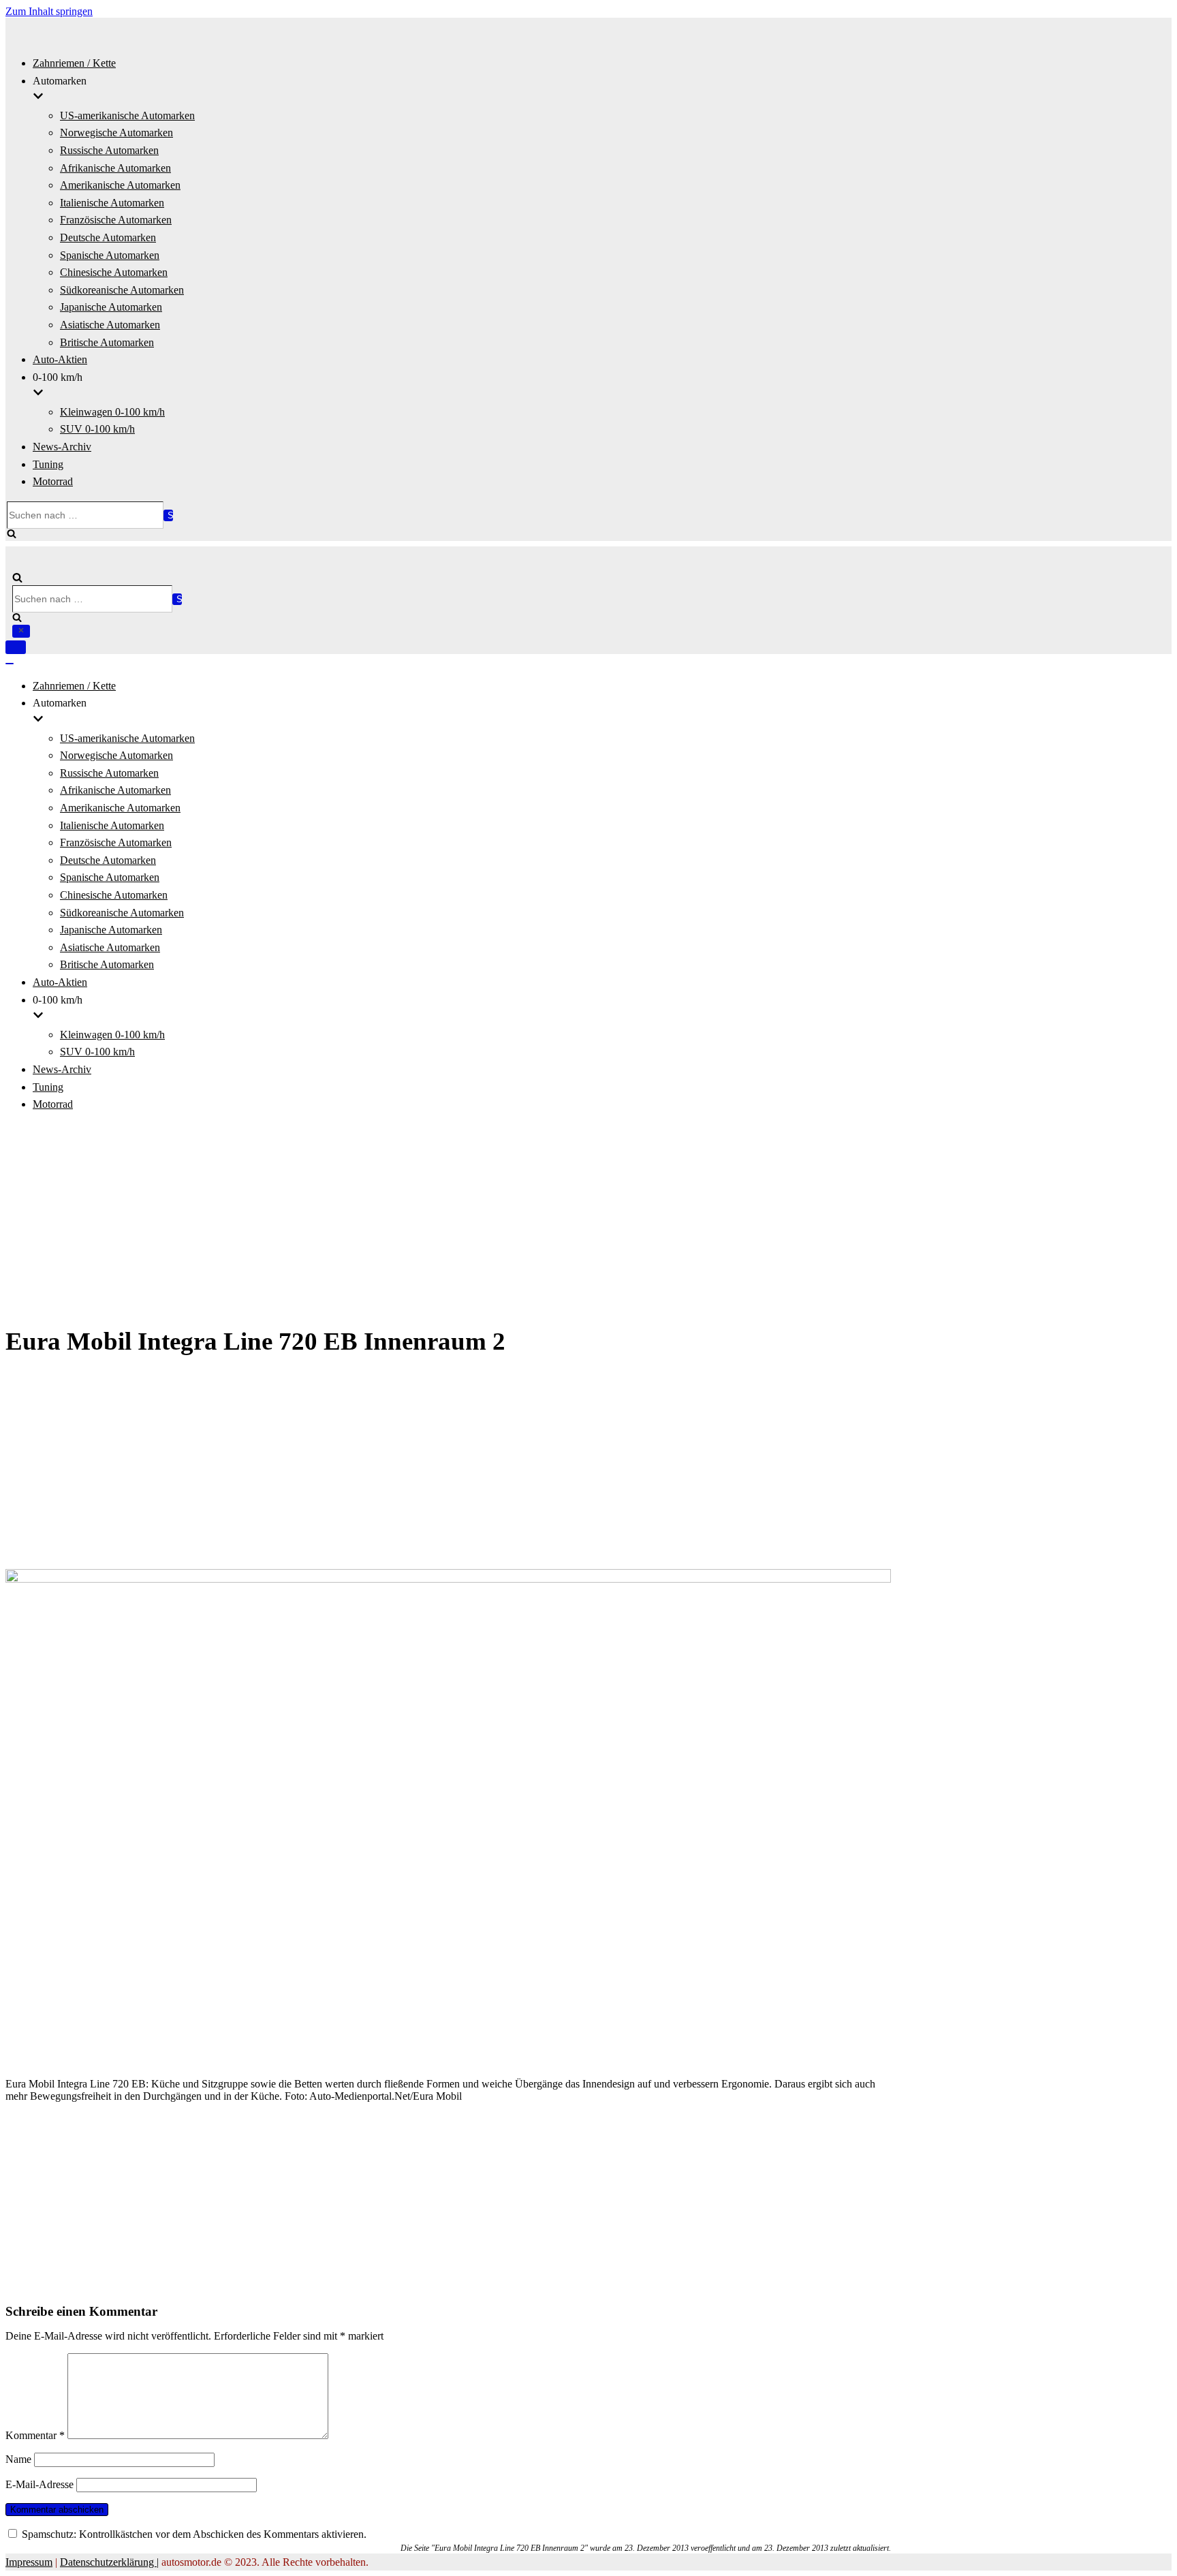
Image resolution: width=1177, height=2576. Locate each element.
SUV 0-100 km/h (97, 429)
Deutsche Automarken (108, 237)
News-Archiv (62, 447)
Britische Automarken (107, 342)
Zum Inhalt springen (49, 11)
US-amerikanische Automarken (127, 115)
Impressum (29, 2562)
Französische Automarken (116, 220)
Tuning (48, 464)
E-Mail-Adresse (40, 2484)
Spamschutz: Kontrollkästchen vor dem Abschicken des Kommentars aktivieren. (193, 2534)
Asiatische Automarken (110, 325)
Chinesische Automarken (114, 272)
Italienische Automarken (112, 203)
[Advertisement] (588, 1220)
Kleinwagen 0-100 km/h (112, 412)
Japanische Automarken (111, 307)
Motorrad (53, 481)
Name (18, 2459)
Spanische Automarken (110, 255)
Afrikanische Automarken (115, 168)
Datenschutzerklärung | (109, 2562)
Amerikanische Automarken (120, 185)
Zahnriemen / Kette (74, 63)
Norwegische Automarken (116, 133)
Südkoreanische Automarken (122, 290)
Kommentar (35, 2435)
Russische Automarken (109, 150)
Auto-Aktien (60, 359)
